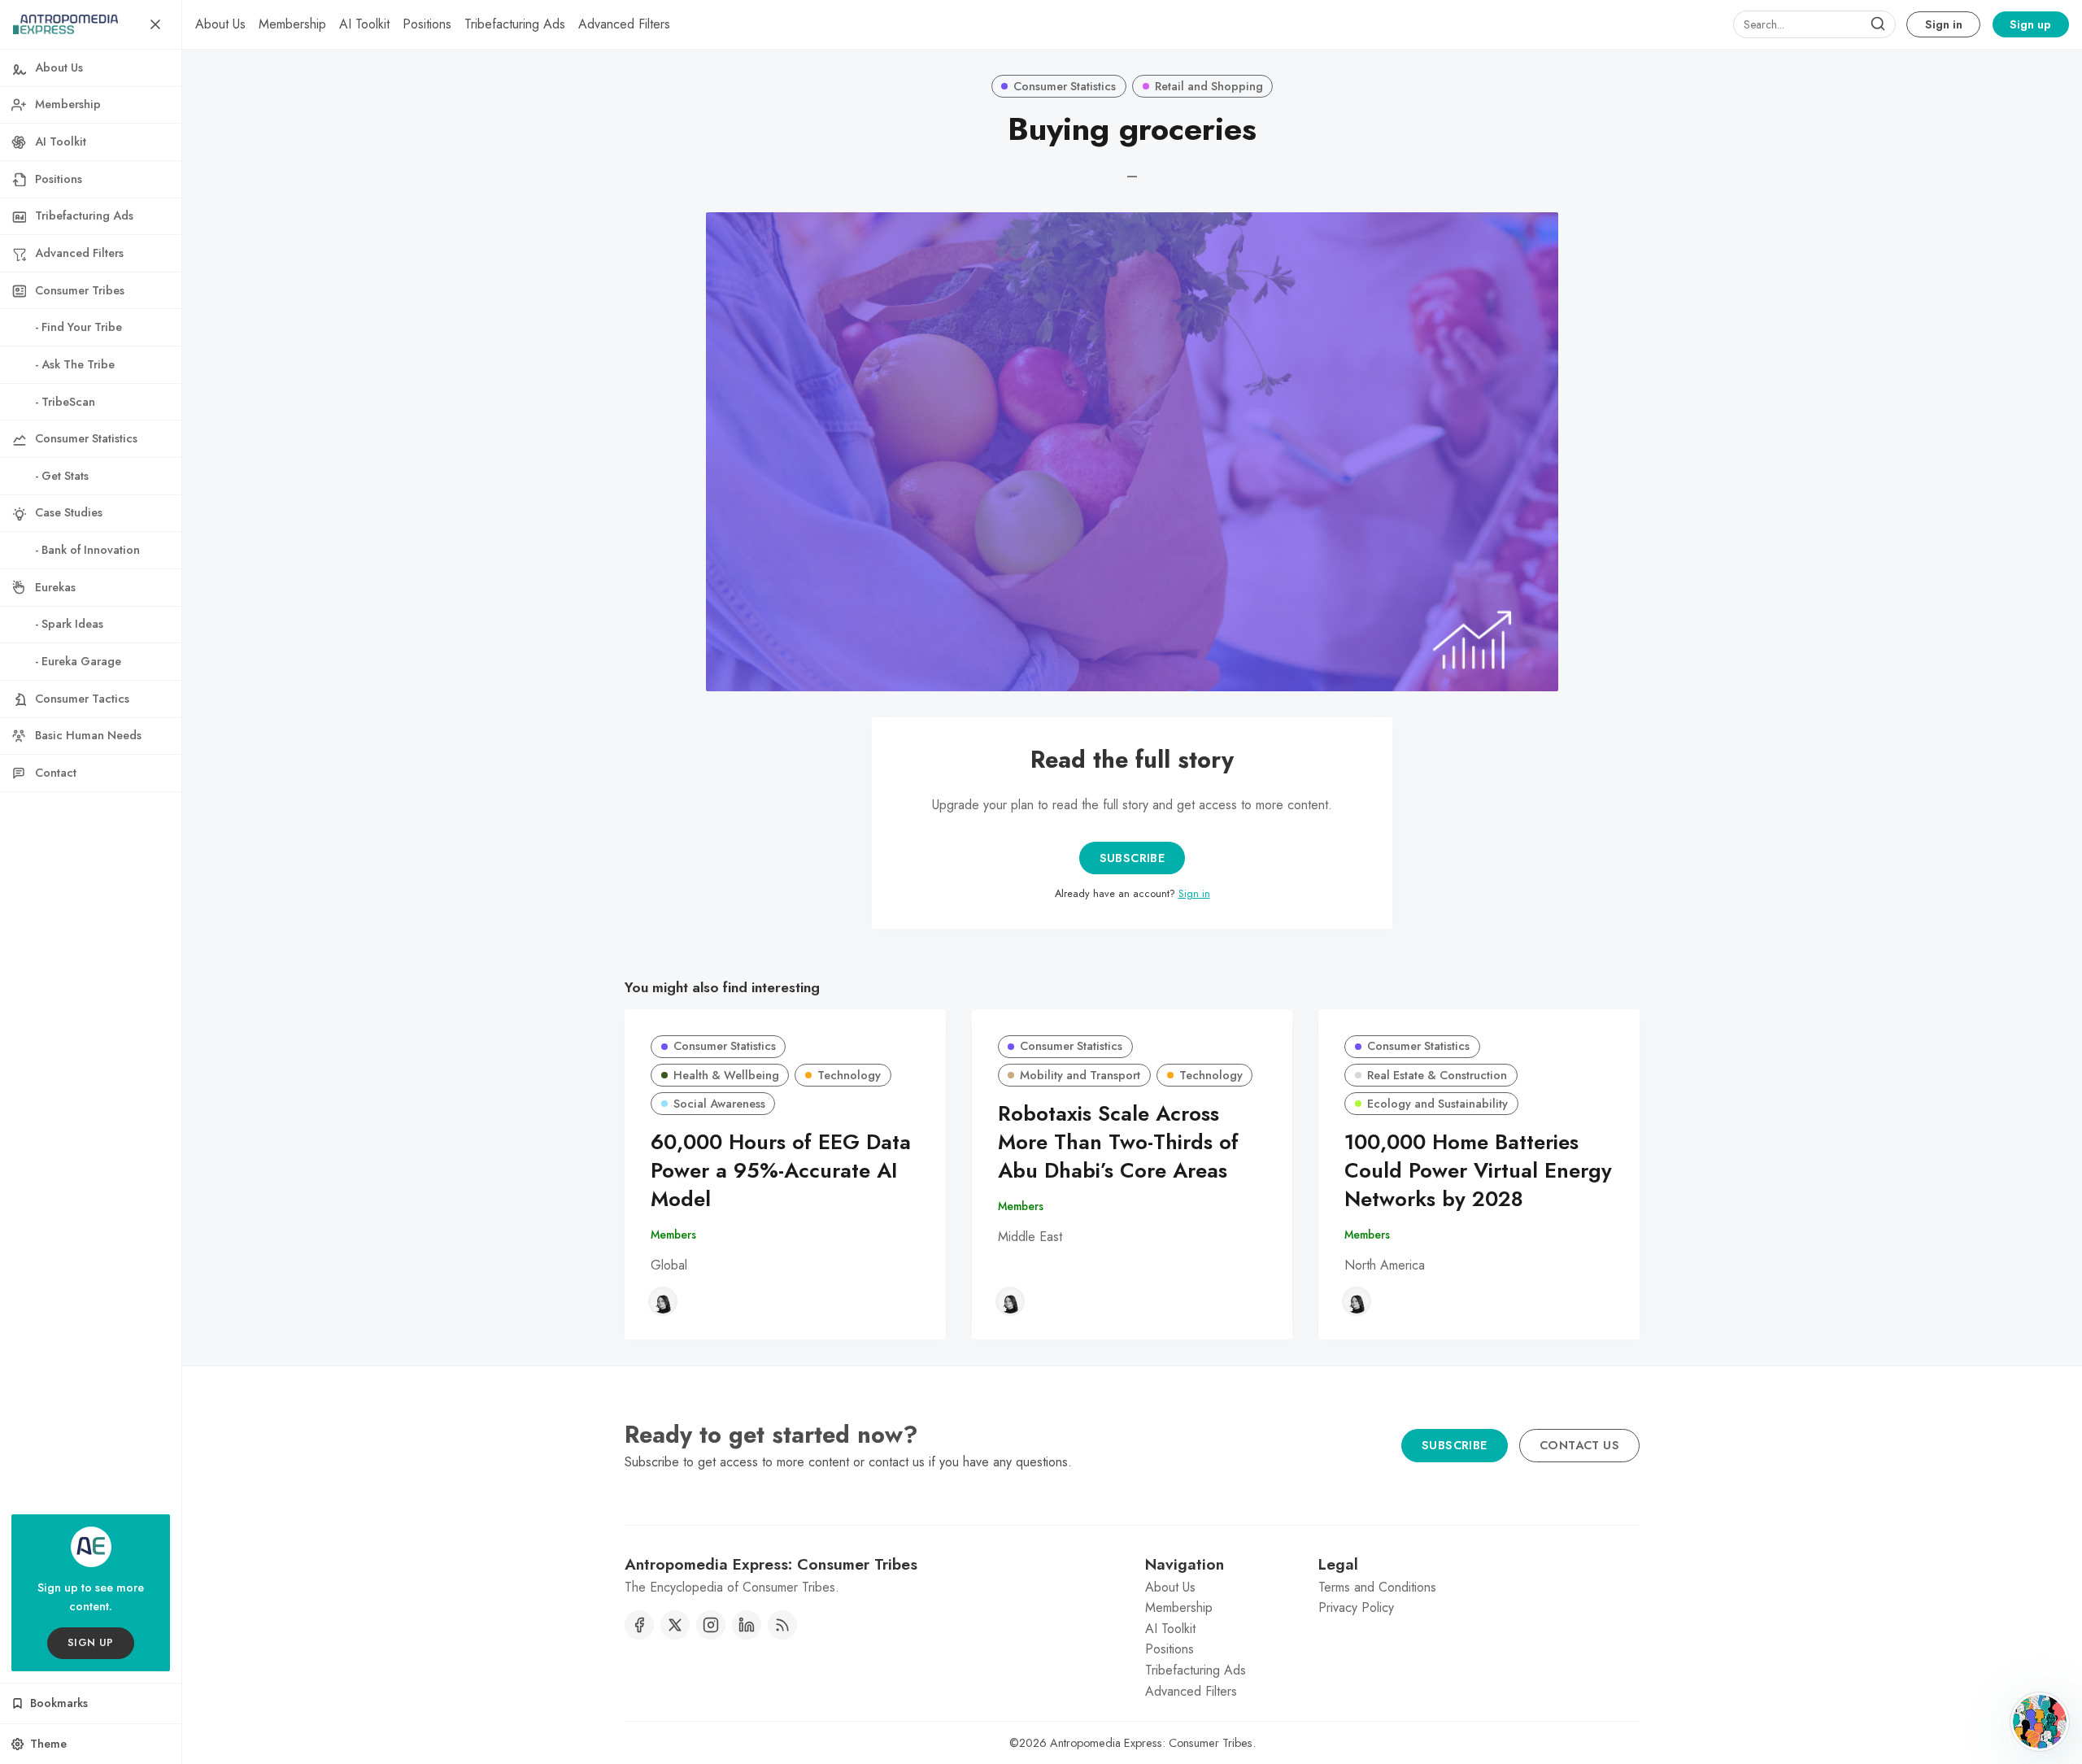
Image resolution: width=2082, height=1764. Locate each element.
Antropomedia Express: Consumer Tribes (1151, 1743)
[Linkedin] (747, 1625)
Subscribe (1132, 858)
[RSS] (782, 1625)
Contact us (1579, 1445)
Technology (849, 1075)
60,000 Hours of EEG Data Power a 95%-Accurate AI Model (781, 1171)
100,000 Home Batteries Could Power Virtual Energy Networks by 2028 (1478, 1171)
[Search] (1878, 24)
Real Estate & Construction (1437, 1075)
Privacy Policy (1356, 1607)
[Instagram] (711, 1625)
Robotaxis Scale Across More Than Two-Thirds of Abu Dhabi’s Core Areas (1118, 1142)
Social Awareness (719, 1104)
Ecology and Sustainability (1437, 1104)
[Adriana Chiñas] (663, 1301)
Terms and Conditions (1377, 1587)
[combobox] (1814, 24)
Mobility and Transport (1080, 1075)
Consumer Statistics (1065, 86)
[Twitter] (675, 1625)
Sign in (1944, 24)
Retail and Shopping (1209, 86)
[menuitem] (220, 24)
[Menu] (155, 24)
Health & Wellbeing (726, 1075)
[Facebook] (639, 1625)
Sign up (2030, 24)
